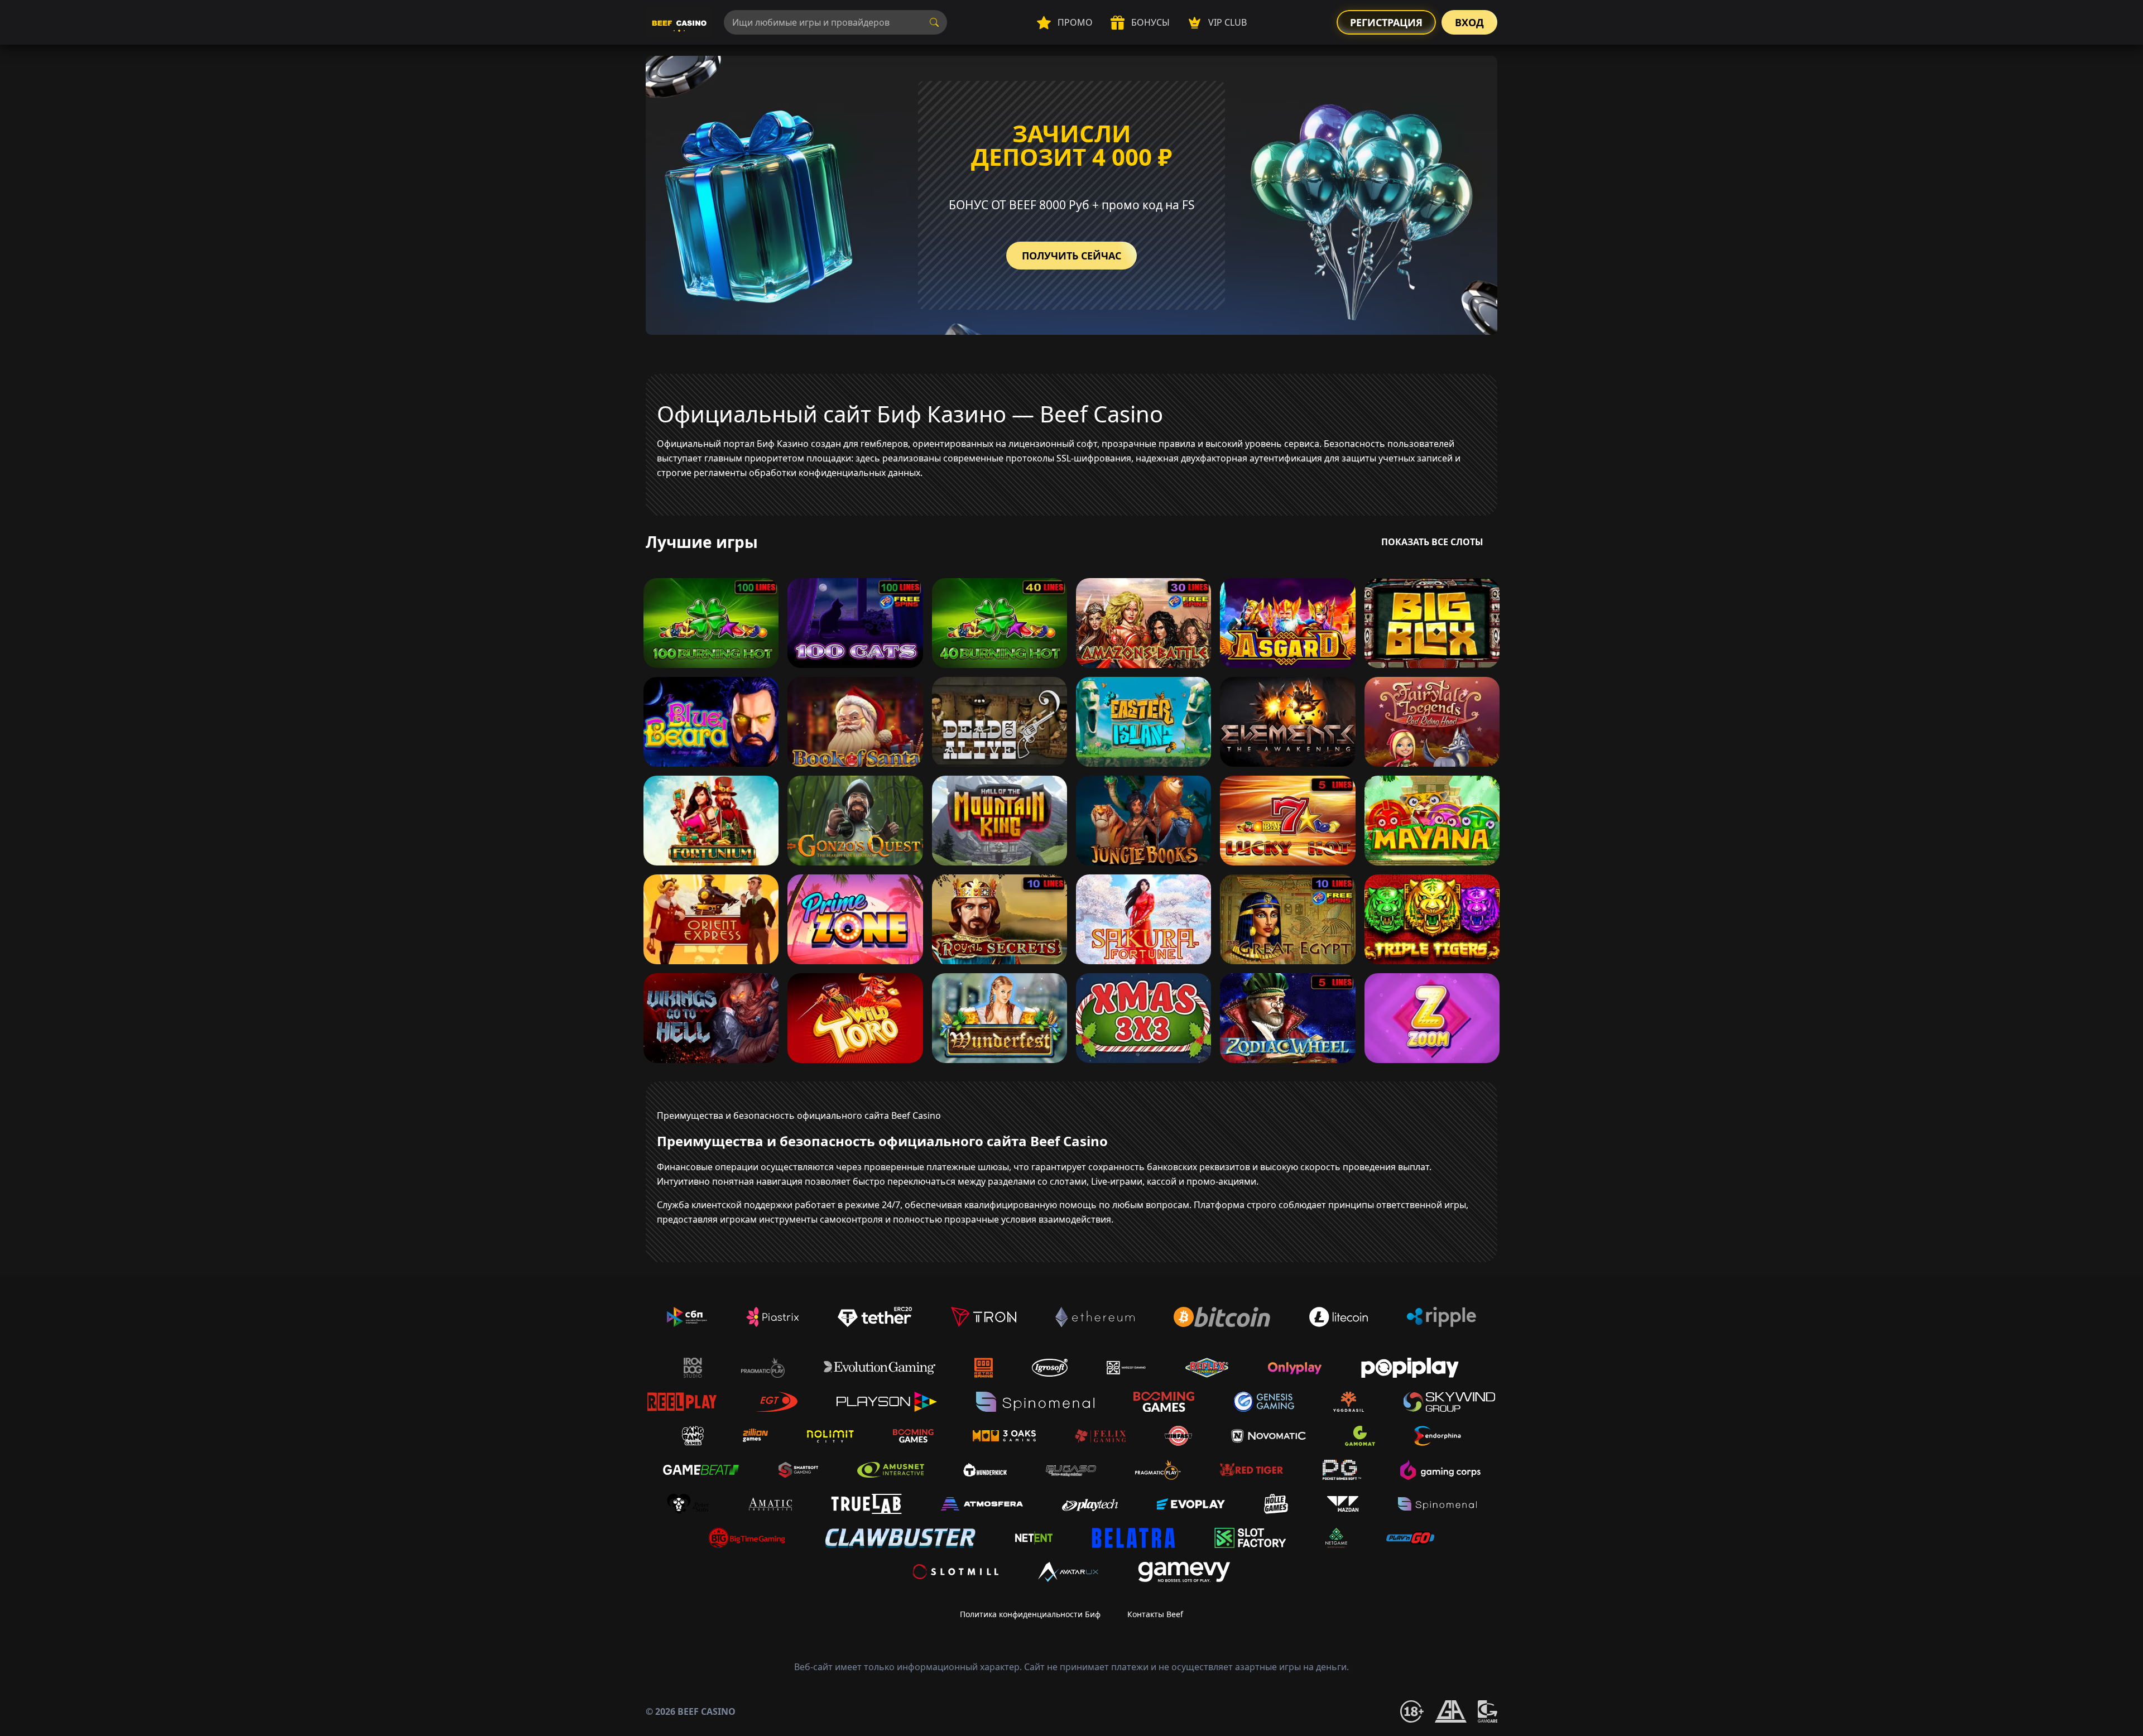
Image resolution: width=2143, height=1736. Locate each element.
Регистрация (1386, 22)
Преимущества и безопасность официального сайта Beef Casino (799, 1115)
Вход (1469, 22)
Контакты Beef (1155, 1614)
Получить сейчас (1071, 256)
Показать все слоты (1432, 542)
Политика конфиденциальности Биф (1030, 1614)
